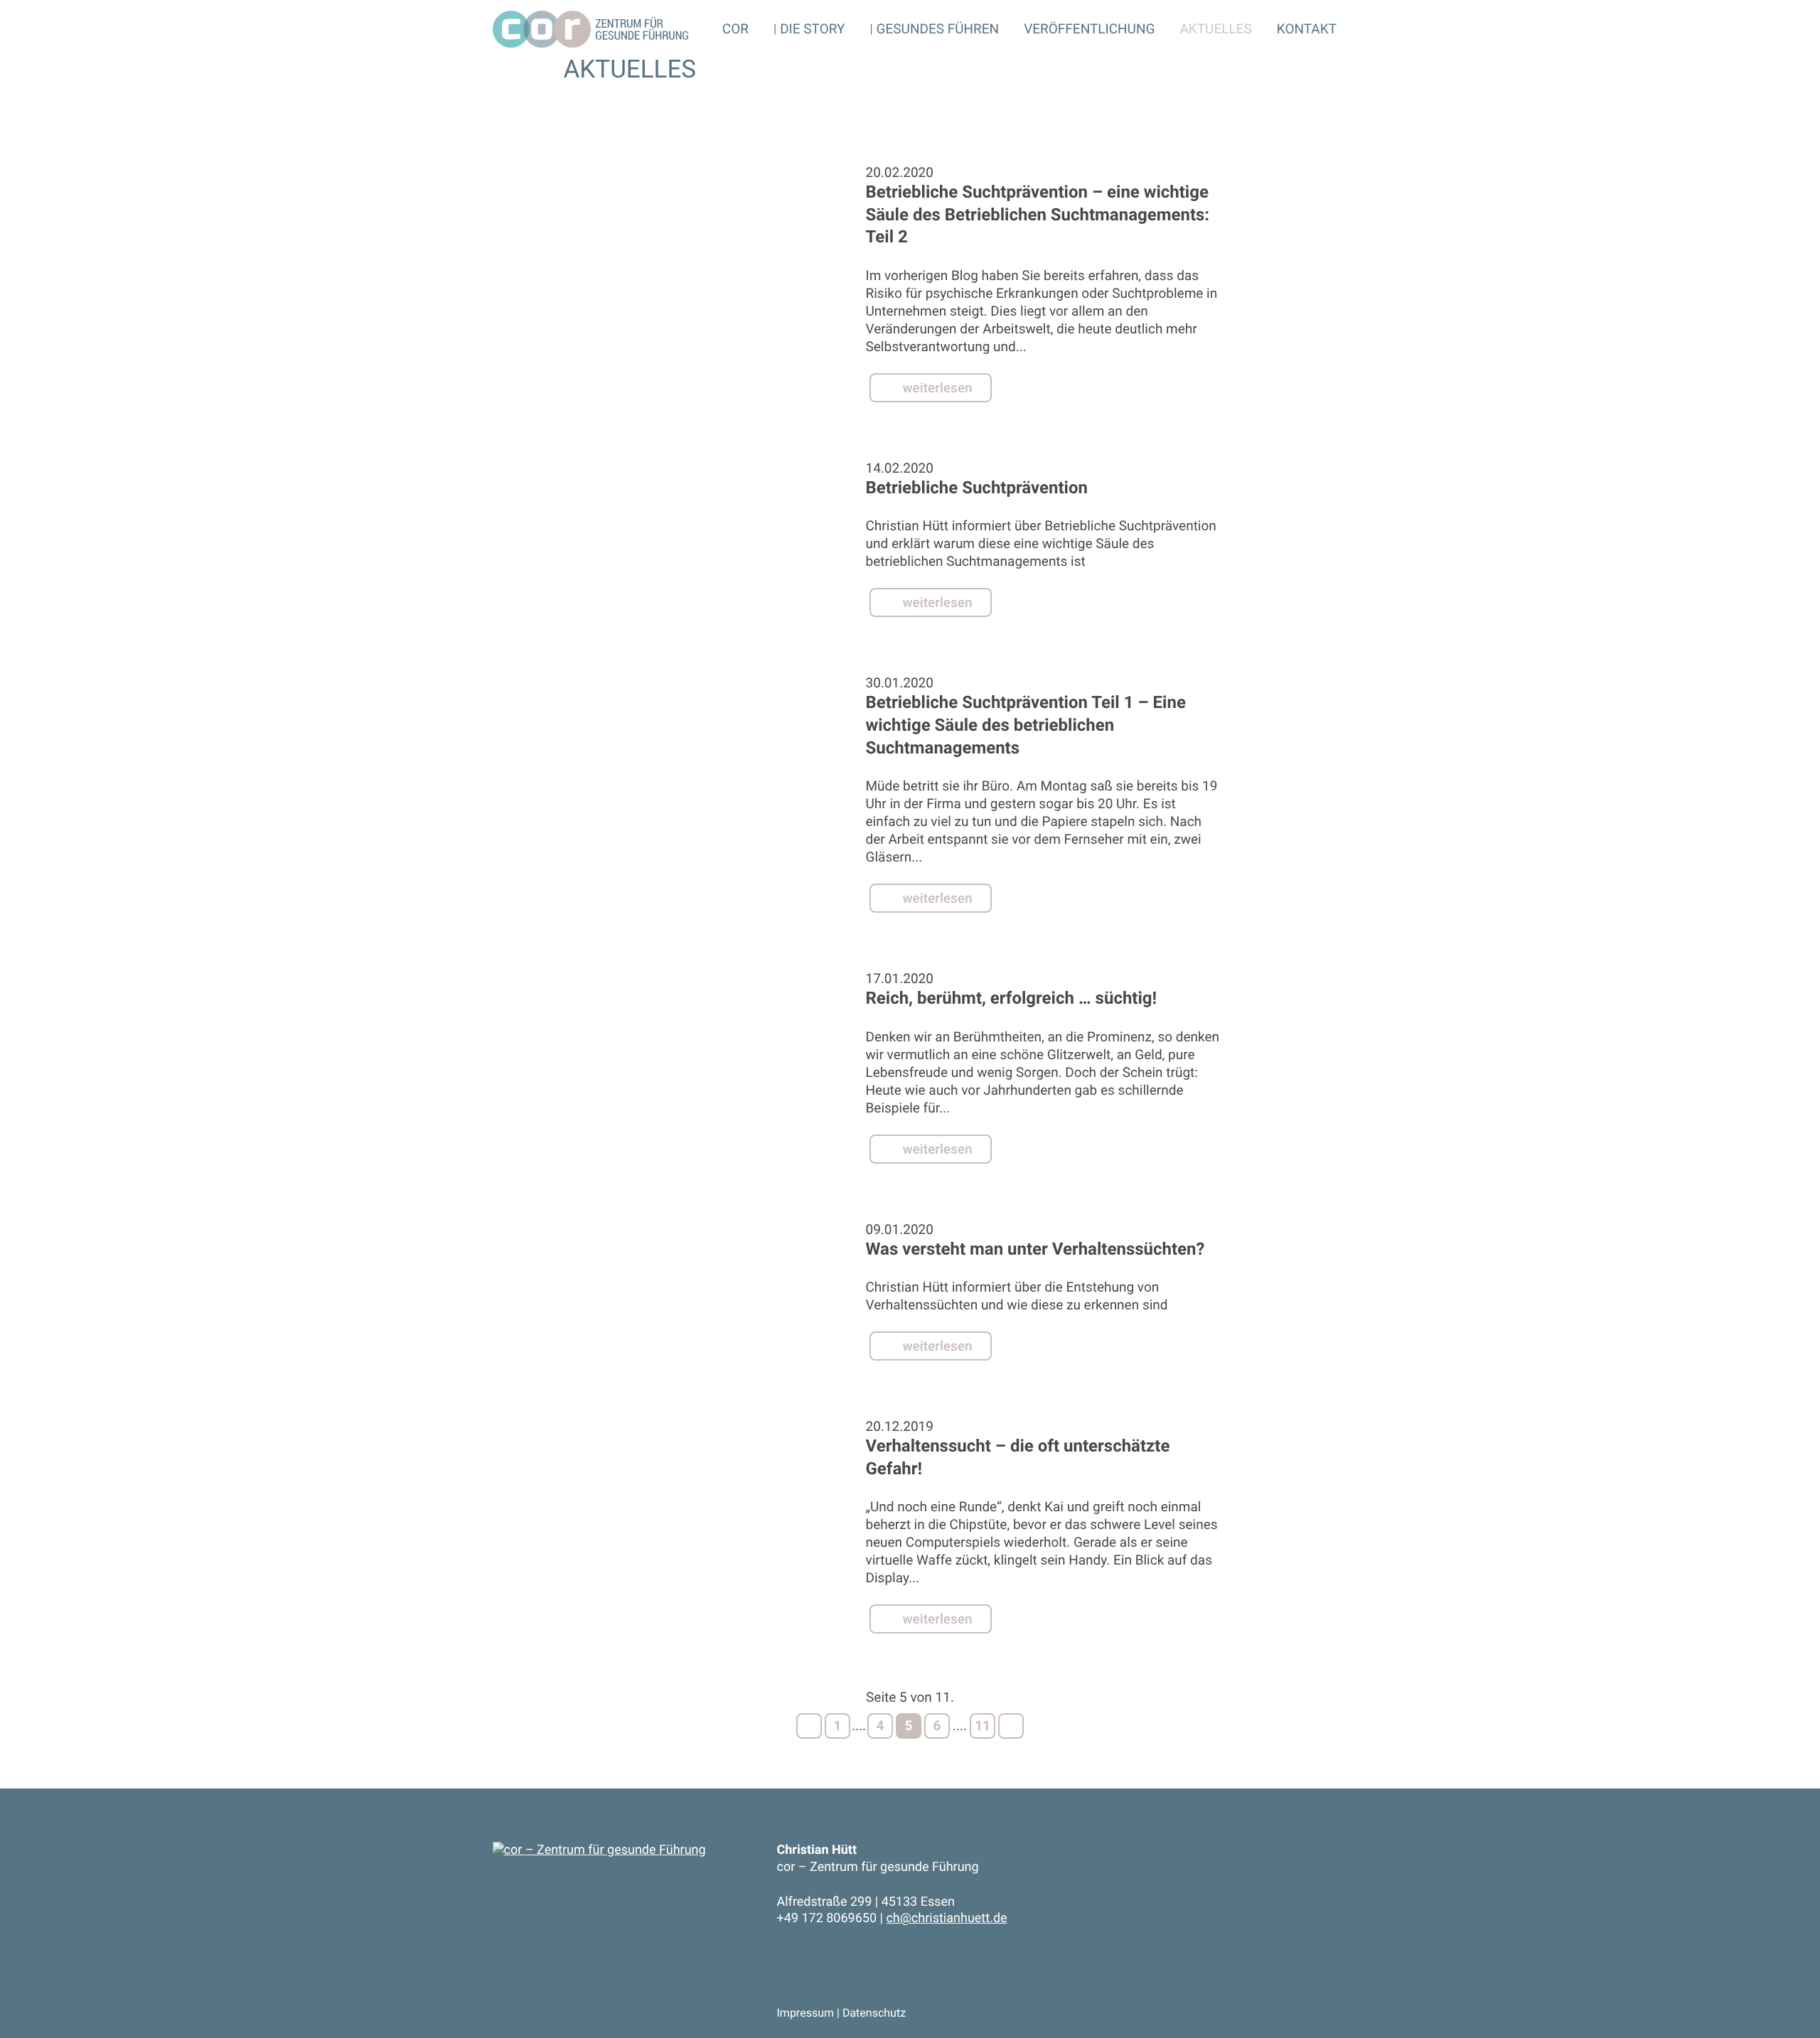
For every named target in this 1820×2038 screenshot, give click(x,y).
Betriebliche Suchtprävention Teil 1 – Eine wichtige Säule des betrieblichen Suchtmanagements (1026, 725)
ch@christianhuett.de (946, 1918)
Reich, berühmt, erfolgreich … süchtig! (1012, 998)
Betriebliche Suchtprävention (977, 488)
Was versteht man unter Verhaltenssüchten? (1035, 1249)
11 (983, 1726)
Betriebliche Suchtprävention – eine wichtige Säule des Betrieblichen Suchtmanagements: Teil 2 (1038, 214)
